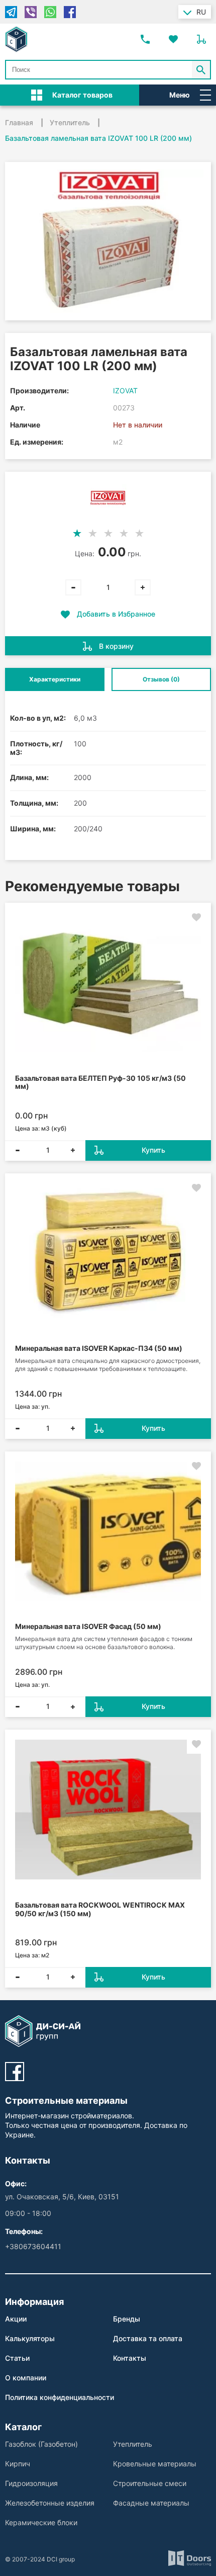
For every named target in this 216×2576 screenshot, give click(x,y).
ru (201, 12)
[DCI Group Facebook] (15, 2072)
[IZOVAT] (108, 498)
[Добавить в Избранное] (196, 917)
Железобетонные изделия (50, 2503)
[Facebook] (70, 12)
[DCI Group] (16, 39)
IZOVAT (125, 391)
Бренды (127, 2319)
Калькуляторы (30, 2338)
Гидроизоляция (31, 2483)
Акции (16, 2319)
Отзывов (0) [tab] (161, 679)
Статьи (17, 2358)
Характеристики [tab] (55, 679)
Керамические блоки (41, 2522)
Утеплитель (133, 2444)
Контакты (130, 2358)
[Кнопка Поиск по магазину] (201, 70)
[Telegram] (11, 12)
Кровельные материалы (155, 2464)
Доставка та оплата (148, 2338)
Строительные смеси (150, 2483)
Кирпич (18, 2464)
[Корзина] (201, 39)
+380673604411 (33, 2246)
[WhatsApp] (50, 12)
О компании (26, 2378)
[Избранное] (173, 39)
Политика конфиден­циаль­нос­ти (60, 2397)
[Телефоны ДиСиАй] (145, 39)
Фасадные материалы (151, 2503)
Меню (180, 95)
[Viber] (31, 12)
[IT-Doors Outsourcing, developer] (190, 2559)
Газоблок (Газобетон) (41, 2444)
